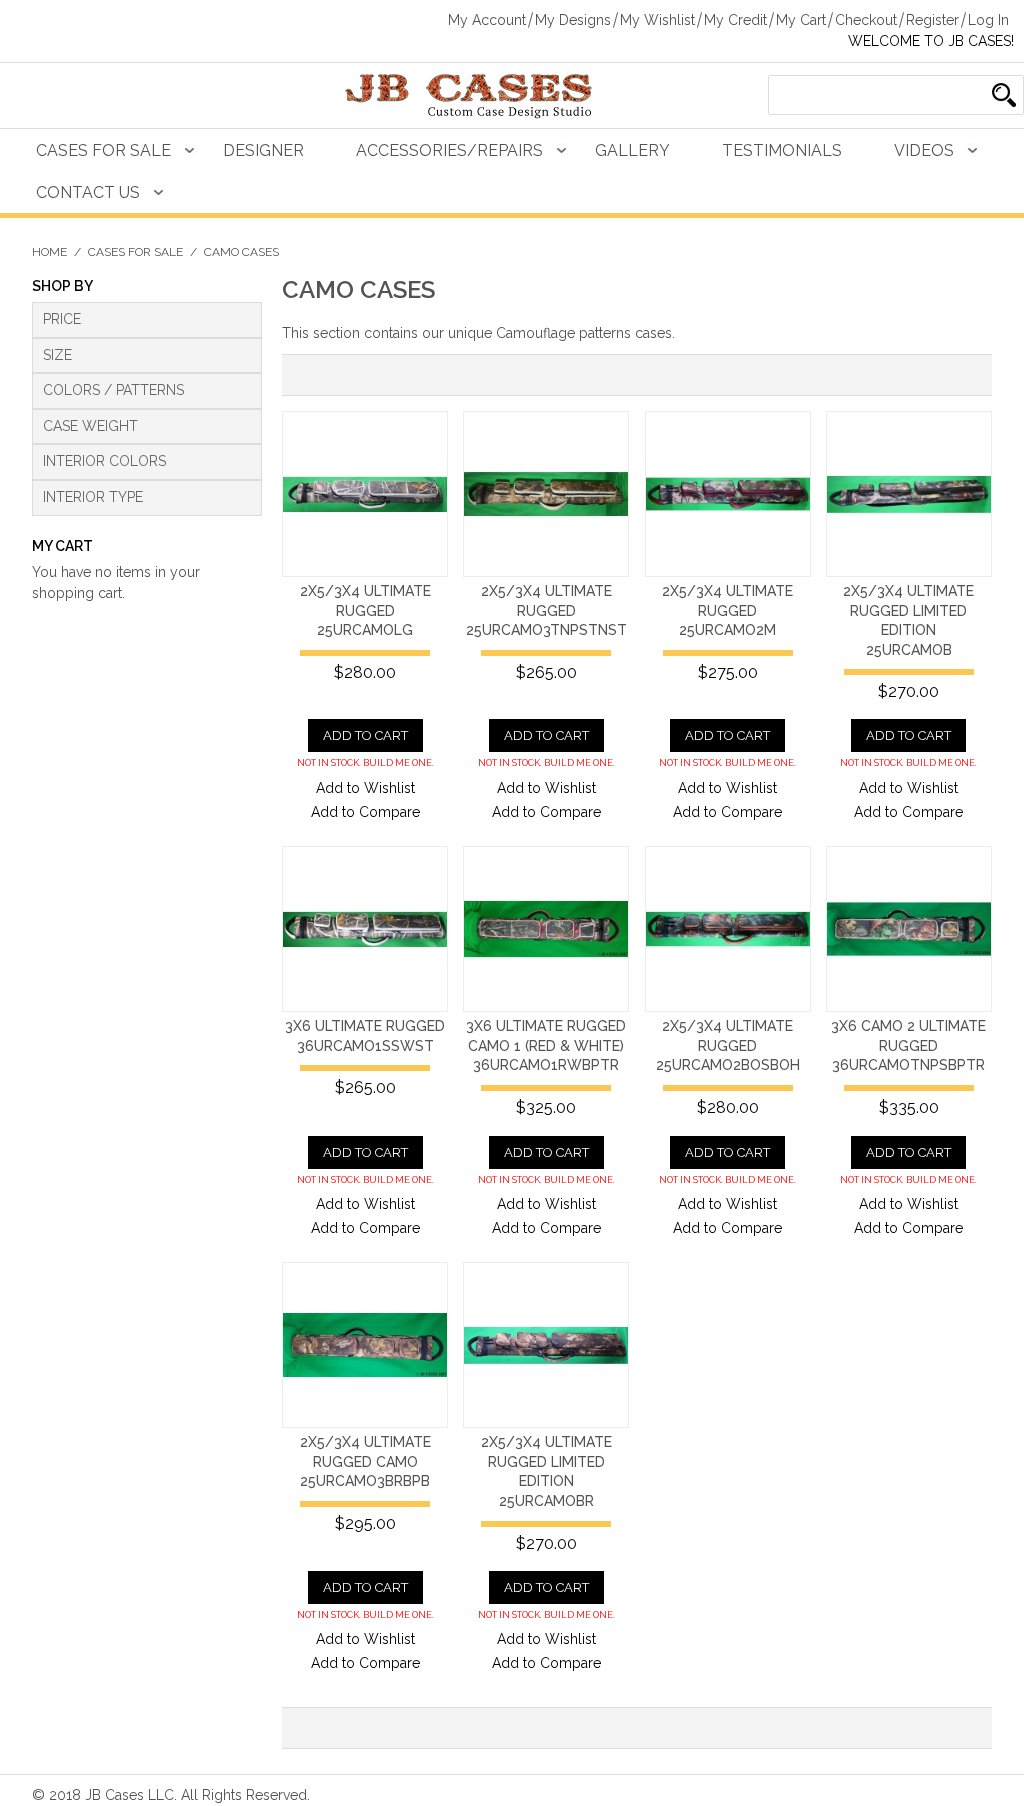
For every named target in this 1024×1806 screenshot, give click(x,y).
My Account (487, 20)
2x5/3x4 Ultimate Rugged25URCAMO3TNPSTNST (546, 610)
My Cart (801, 20)
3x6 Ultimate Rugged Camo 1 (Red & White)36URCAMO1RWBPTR (546, 1045)
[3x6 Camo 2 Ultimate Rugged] (909, 929)
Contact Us (88, 192)
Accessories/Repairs (449, 150)
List (347, 375)
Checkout (866, 20)
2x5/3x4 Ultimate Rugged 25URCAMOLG (365, 610)
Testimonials (782, 150)
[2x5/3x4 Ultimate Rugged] (365, 494)
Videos (924, 150)
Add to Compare (365, 812)
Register (932, 20)
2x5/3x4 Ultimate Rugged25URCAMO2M (727, 610)
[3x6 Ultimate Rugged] (365, 929)
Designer (263, 150)
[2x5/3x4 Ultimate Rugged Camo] (365, 1345)
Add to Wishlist (365, 788)
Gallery (632, 150)
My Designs (573, 20)
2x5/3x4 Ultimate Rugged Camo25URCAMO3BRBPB (365, 1461)
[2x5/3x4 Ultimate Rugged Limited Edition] (909, 494)
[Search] (1004, 95)
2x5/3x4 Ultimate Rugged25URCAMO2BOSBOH (728, 1045)
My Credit (735, 20)
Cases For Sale (103, 150)
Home (49, 252)
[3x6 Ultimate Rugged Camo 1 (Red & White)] (546, 929)
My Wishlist (657, 20)
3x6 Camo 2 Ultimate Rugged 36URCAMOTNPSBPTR (908, 1045)
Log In (988, 20)
